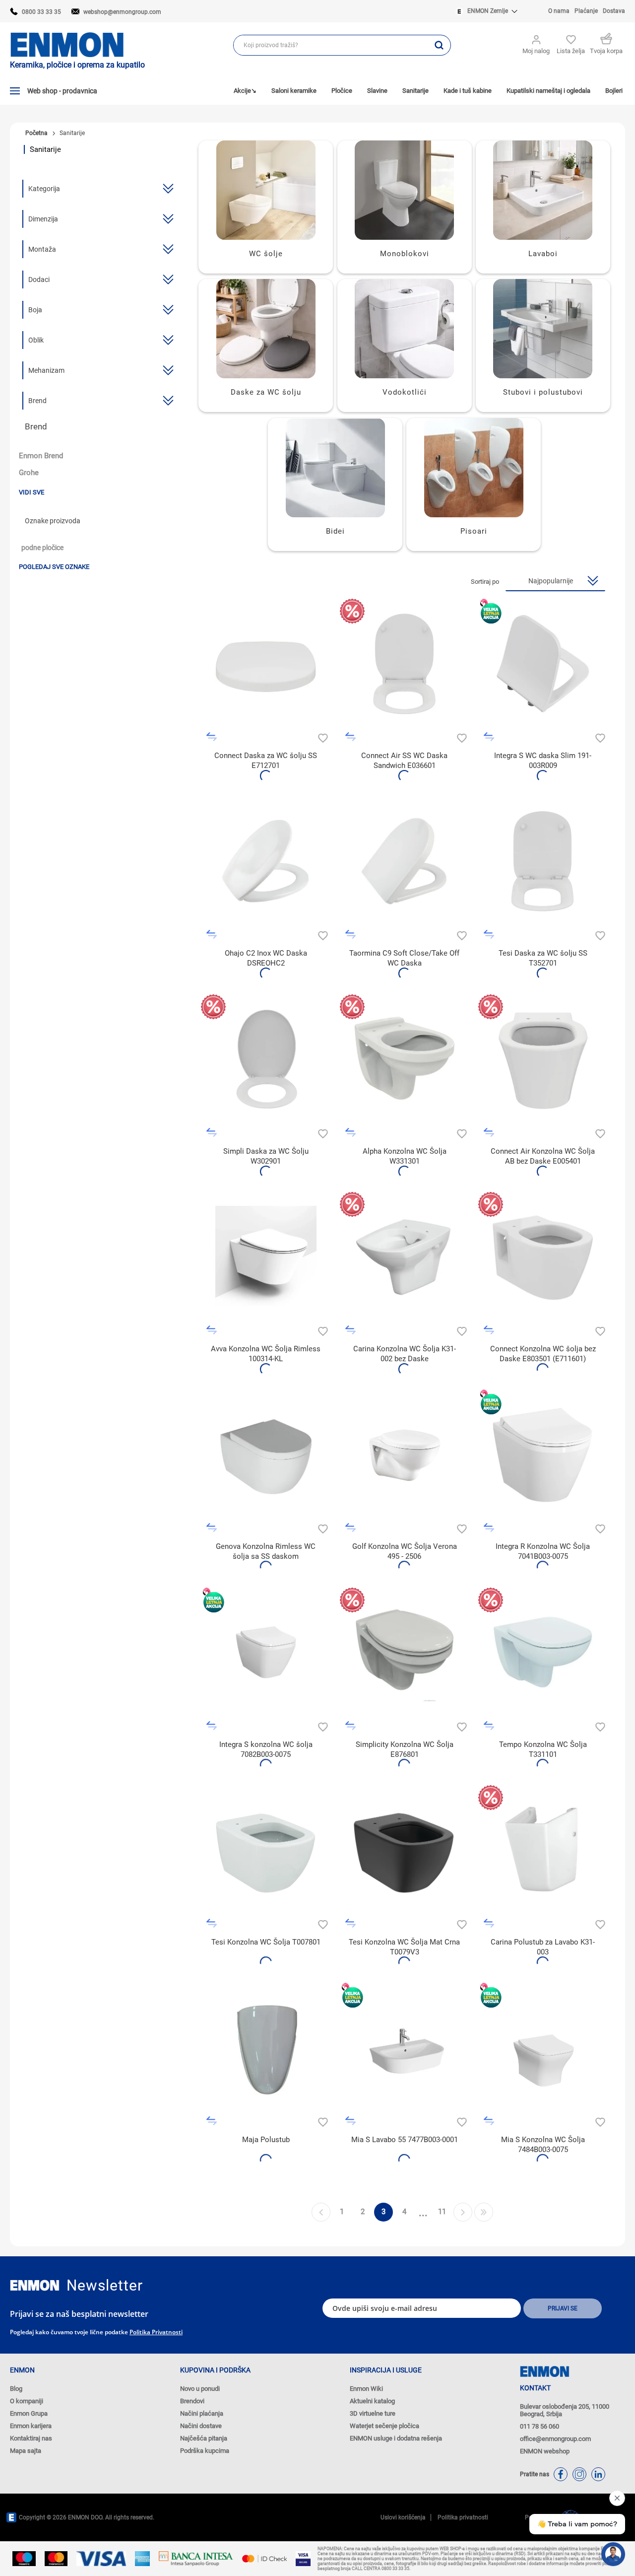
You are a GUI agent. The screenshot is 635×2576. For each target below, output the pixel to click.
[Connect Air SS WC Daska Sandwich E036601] (405, 663)
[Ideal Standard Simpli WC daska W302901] (266, 1059)
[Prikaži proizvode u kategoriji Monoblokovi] (405, 190)
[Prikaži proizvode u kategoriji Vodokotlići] (405, 329)
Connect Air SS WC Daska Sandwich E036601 (404, 761)
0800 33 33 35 (41, 12)
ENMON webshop (545, 2451)
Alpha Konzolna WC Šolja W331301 (405, 1156)
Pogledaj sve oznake (54, 567)
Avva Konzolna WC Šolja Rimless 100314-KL (266, 1354)
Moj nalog (536, 51)
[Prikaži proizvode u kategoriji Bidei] (335, 468)
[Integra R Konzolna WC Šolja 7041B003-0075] (543, 1454)
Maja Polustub (266, 2140)
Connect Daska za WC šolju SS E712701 (266, 761)
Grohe (29, 473)
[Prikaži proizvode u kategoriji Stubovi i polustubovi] (543, 329)
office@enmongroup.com (555, 2439)
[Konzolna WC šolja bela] (266, 1257)
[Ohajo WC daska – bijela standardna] (266, 861)
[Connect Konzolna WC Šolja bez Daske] (543, 1257)
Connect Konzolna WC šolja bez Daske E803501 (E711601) (543, 1354)
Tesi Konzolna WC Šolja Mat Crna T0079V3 (404, 1947)
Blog (16, 2389)
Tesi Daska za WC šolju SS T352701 (543, 958)
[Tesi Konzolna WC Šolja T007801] (266, 1850)
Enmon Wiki (366, 2389)
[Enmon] (35, 2285)
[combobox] (331, 45)
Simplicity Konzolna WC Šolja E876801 (405, 1749)
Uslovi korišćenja (403, 2517)
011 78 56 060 (540, 2426)
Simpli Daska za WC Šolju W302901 (266, 1156)
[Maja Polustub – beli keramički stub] (266, 2048)
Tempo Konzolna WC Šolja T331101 (543, 1749)
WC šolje (266, 254)
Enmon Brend (41, 456)
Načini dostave (201, 2426)
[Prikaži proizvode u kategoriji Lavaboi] (543, 190)
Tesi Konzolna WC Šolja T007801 (266, 1942)
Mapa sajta (26, 2451)
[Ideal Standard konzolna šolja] (543, 1652)
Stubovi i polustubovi (543, 392)
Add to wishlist (322, 737)
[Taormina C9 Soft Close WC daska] (405, 861)
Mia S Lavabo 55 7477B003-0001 (405, 2140)
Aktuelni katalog (372, 2401)
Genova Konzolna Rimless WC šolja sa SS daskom (266, 1551)
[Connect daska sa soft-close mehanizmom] (266, 663)
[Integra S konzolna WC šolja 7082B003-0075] (266, 1652)
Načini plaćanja (202, 2413)
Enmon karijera (31, 2426)
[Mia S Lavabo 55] (405, 2048)
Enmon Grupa (29, 2413)
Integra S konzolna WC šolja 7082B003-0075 (266, 1749)
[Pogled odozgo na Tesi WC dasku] (543, 861)
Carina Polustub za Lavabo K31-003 (543, 1947)
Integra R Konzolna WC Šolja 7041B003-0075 (543, 1551)
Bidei (335, 531)
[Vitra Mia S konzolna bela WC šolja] (543, 2048)
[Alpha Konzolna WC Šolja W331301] (405, 1059)
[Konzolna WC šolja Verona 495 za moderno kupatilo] (405, 1454)
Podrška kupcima (205, 2451)
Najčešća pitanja (204, 2438)
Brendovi (192, 2401)
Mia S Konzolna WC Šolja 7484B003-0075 (543, 2145)
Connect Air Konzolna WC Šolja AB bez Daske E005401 (543, 1156)
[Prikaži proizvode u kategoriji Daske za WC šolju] (266, 329)
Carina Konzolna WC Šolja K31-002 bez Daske (405, 1354)
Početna (36, 133)
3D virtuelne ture (373, 2413)
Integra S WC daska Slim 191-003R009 (543, 761)
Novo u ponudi (200, 2389)
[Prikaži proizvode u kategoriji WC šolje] (266, 190)
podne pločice (42, 548)
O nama (559, 11)
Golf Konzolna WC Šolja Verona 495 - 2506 (405, 1551)
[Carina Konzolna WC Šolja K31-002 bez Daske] (405, 1257)
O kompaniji (27, 2401)
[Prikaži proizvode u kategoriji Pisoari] (474, 468)
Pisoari (474, 531)
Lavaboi (543, 254)
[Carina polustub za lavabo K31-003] (543, 1850)
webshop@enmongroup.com (122, 12)
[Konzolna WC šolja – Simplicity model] (405, 1652)
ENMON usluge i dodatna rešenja (396, 2438)
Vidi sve (32, 492)
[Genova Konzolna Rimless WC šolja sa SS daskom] (266, 1454)
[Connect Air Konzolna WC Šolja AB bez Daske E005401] (543, 1059)
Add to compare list (212, 737)
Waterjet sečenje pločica (384, 2426)
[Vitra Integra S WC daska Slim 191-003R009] (543, 663)
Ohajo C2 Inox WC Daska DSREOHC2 (266, 958)
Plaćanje (586, 11)
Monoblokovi (405, 254)
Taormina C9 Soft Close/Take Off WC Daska (404, 958)
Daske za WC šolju (266, 392)
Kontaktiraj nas (31, 2438)
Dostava (614, 11)
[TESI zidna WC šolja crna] (405, 1850)
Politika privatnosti (156, 2332)
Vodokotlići (405, 392)
